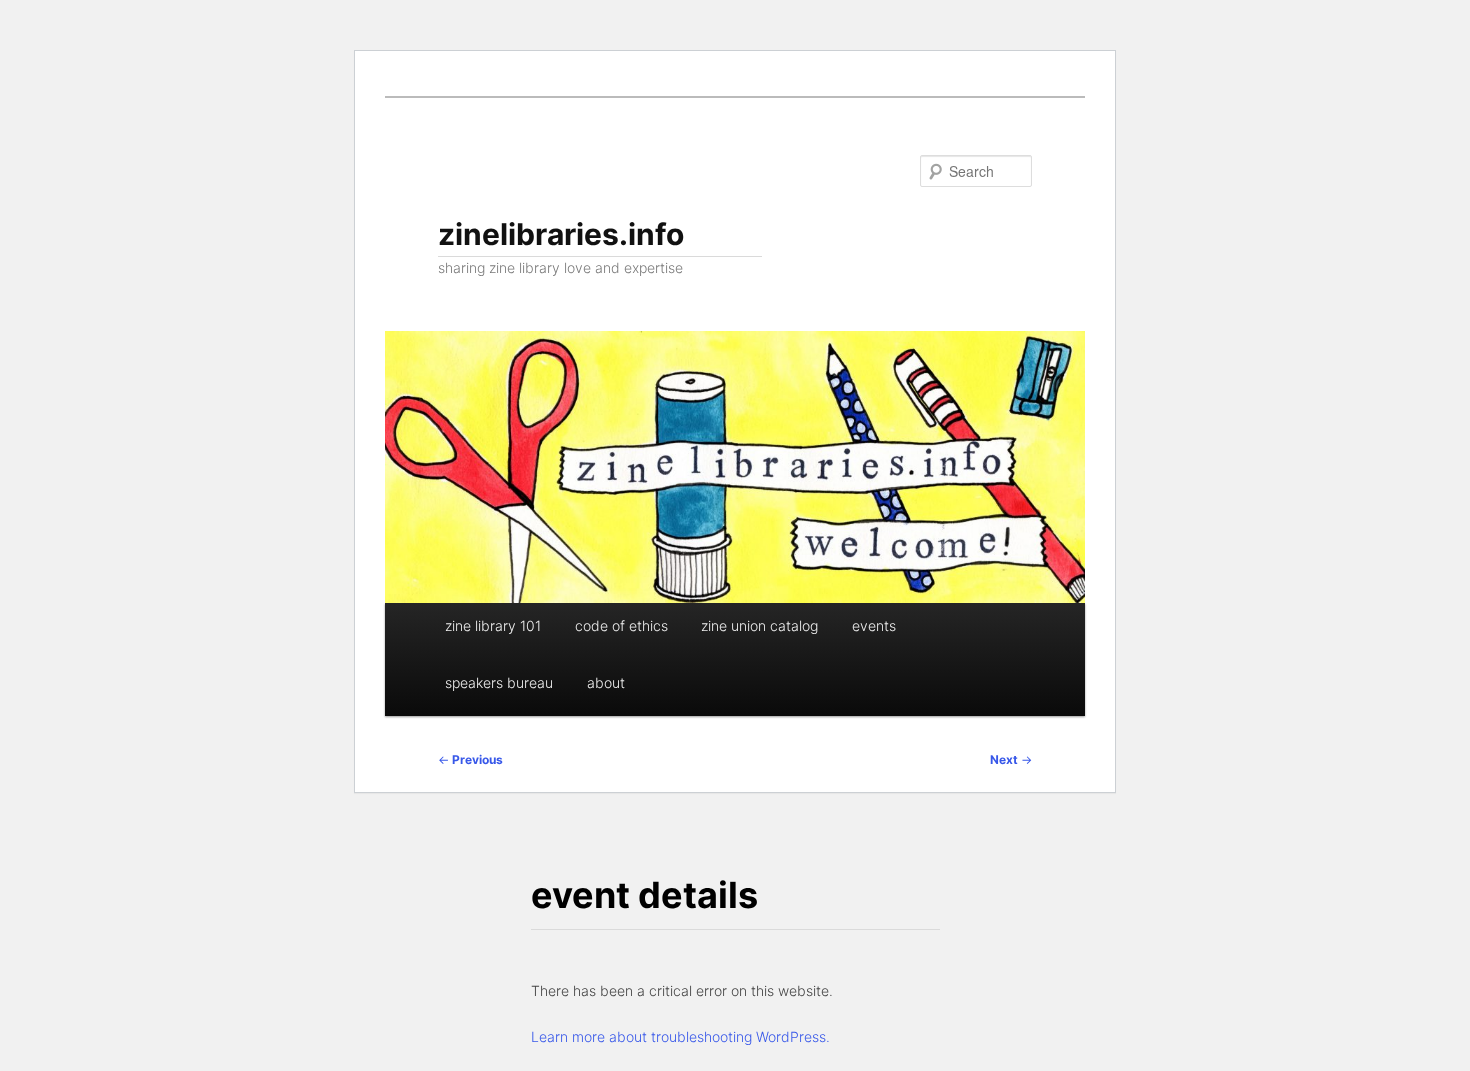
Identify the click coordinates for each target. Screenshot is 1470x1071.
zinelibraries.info (561, 234)
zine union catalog (759, 625)
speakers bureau (499, 682)
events (874, 625)
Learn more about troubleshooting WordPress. (680, 1036)
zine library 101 (493, 625)
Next (1011, 759)
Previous (470, 759)
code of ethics (621, 625)
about (606, 682)
